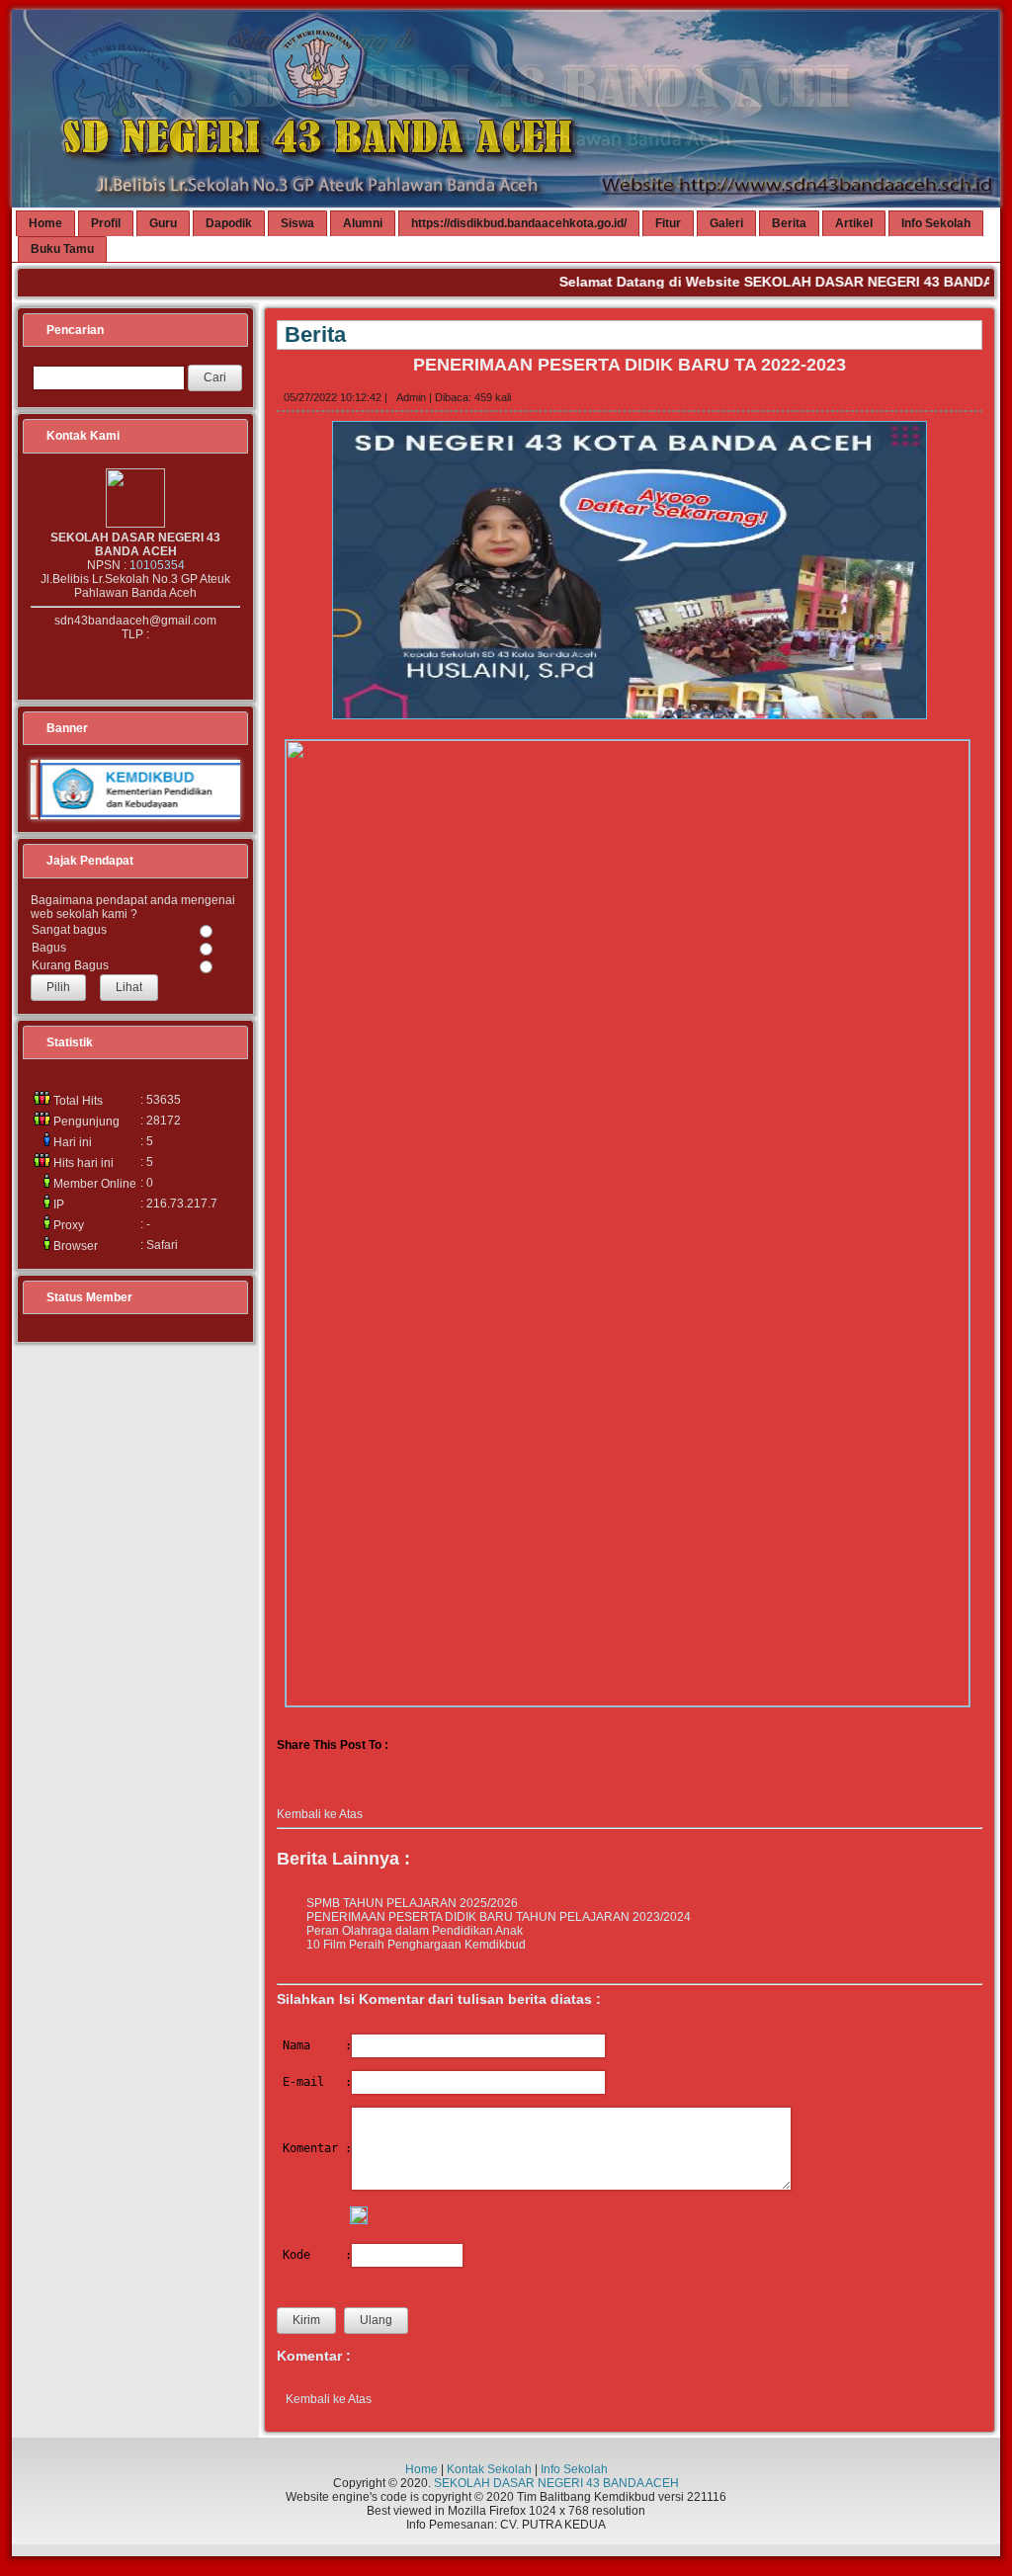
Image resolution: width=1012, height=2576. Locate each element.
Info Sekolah (574, 2469)
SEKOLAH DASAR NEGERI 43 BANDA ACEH (556, 2483)
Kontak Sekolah (489, 2469)
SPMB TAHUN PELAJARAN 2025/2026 (412, 1903)
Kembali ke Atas (320, 1814)
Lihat (129, 987)
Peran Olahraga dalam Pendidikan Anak (415, 1931)
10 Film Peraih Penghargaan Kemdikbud (416, 1945)
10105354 (157, 565)
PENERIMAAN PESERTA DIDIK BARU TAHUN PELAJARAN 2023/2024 (499, 1917)
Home (422, 2469)
